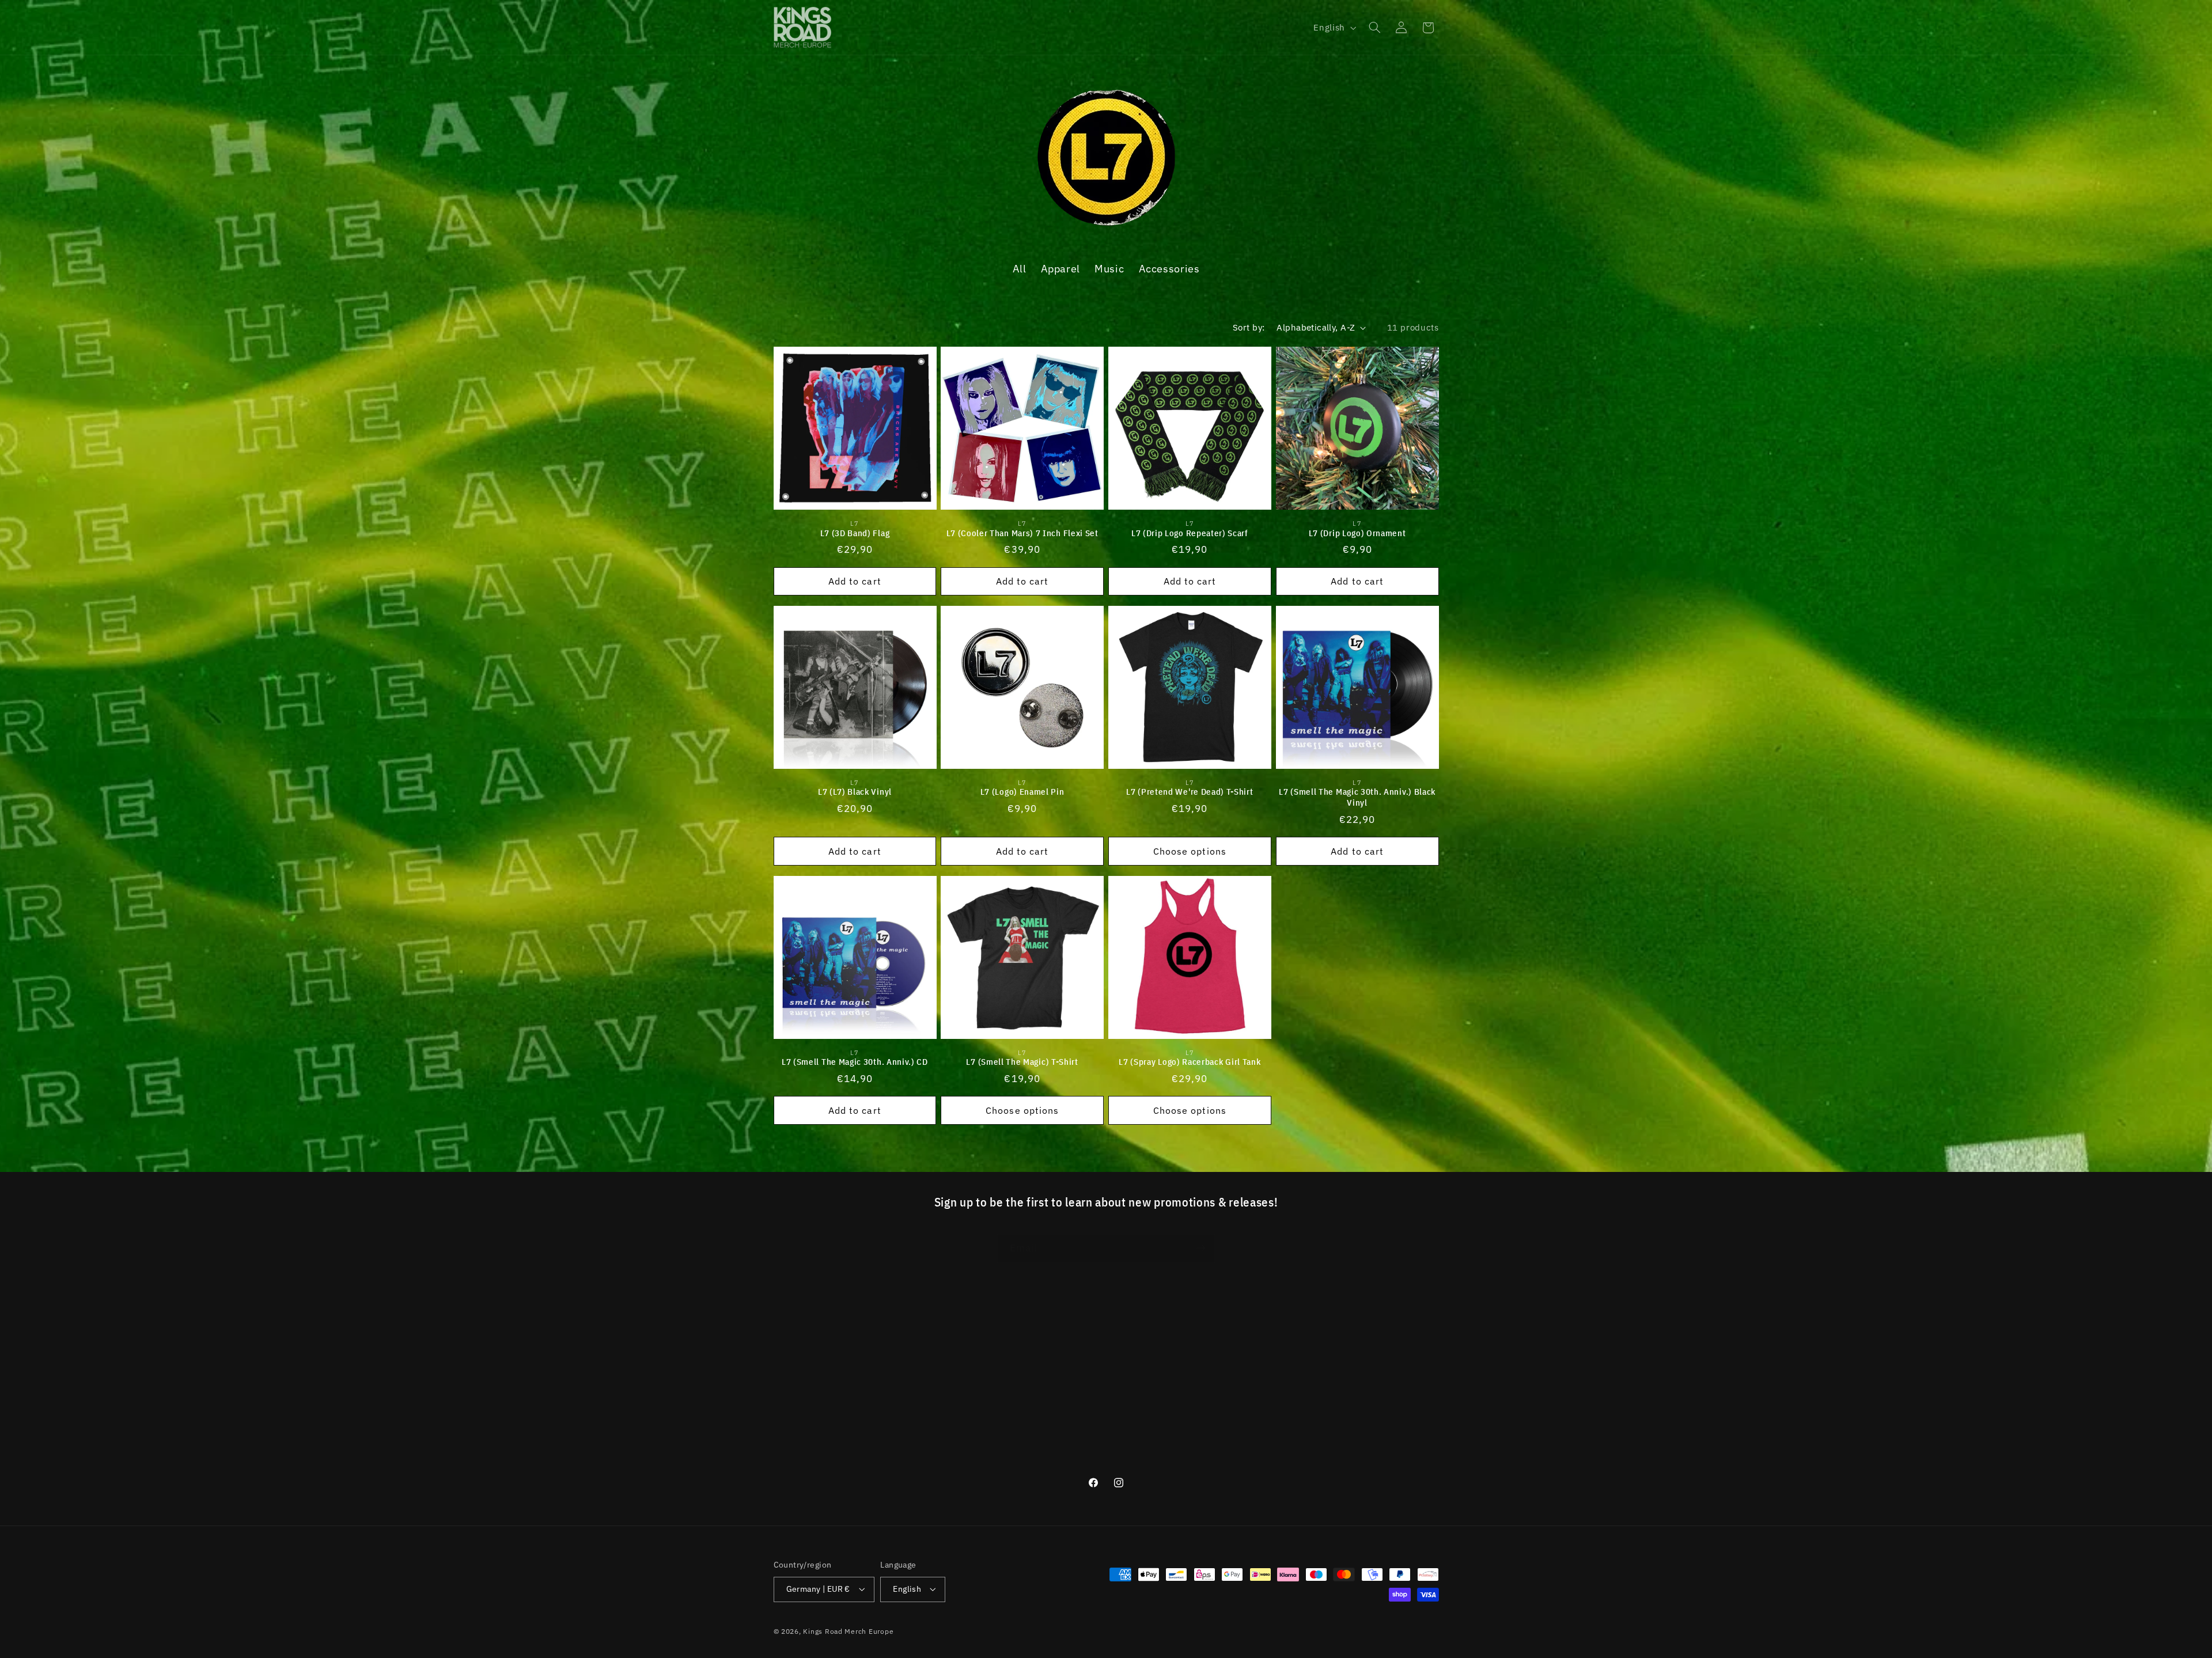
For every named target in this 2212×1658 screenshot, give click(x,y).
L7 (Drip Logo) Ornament (1357, 532)
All (1020, 268)
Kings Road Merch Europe (848, 1631)
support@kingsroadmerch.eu (1289, 1395)
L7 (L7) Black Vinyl (855, 792)
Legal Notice (800, 1361)
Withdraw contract (813, 1466)
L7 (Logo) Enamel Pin (1022, 792)
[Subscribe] (1201, 1248)
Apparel (1060, 268)
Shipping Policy (806, 1424)
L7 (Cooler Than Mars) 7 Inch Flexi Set (1022, 532)
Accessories (1169, 268)
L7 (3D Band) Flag (855, 532)
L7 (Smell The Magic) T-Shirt (1022, 1062)
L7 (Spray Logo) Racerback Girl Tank (1190, 1062)
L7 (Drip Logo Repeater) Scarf (1190, 532)
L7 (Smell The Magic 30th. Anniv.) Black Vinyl (1357, 797)
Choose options (1190, 851)
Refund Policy (803, 1445)
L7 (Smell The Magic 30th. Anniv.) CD (855, 1062)
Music (1109, 268)
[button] (1374, 28)
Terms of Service (809, 1382)
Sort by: (1249, 327)
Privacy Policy (803, 1403)
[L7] (1106, 223)
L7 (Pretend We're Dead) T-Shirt (1190, 792)
